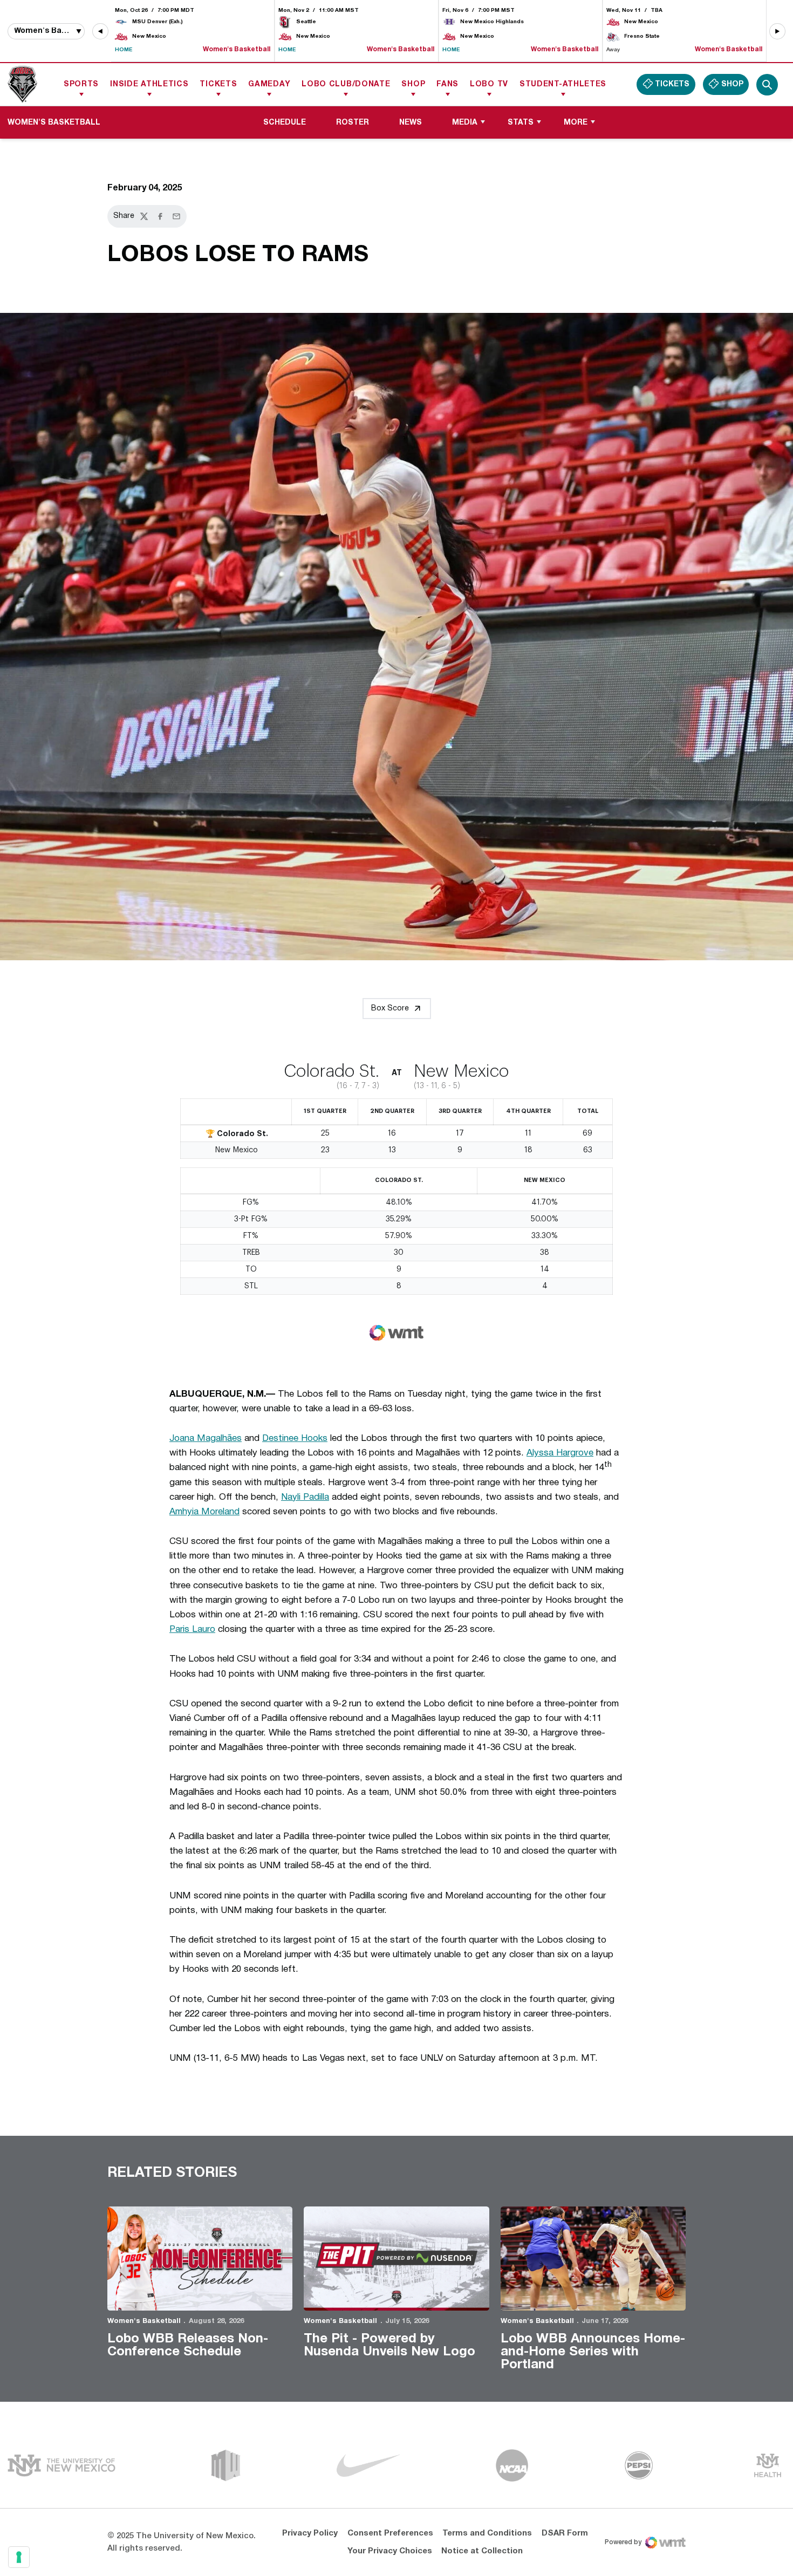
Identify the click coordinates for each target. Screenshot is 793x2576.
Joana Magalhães (206, 1439)
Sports (81, 84)
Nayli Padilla (305, 1497)
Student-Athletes (563, 84)
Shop (413, 84)
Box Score (390, 1009)
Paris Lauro (192, 1629)
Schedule (285, 123)
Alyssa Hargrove (560, 1453)
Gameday (269, 84)
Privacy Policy (310, 2533)
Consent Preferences (390, 2533)
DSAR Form (565, 2533)
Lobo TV (489, 84)
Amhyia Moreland (204, 1512)
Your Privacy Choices (390, 2551)
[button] (100, 31)
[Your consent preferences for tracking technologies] (19, 2557)
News (411, 123)
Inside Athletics (149, 84)
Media (465, 123)
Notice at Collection (482, 2551)
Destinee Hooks (295, 1439)
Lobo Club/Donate (346, 84)
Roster (353, 123)
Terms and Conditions (487, 2533)
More (576, 123)
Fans (447, 84)
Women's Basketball (144, 2321)
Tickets (218, 84)
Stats (521, 123)
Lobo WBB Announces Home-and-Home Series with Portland (593, 2352)
